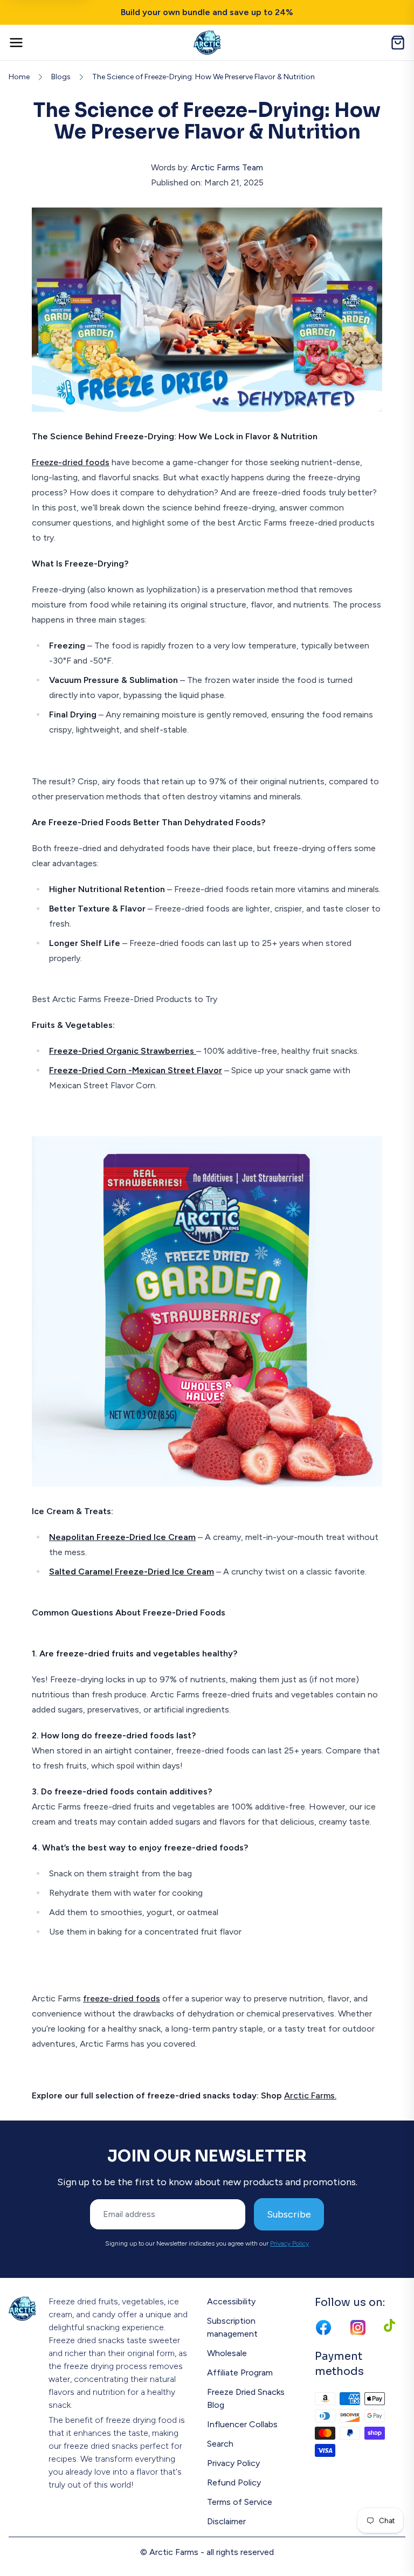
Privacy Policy (289, 2243)
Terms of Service (240, 2502)
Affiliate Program (240, 2373)
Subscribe (289, 2214)
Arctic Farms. (310, 2095)
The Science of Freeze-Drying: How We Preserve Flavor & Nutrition (203, 77)
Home (19, 77)
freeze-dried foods (122, 1998)
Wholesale (227, 2353)
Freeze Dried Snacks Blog (246, 2398)
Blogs (61, 77)
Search (220, 2444)
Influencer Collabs (242, 2424)
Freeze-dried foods (71, 462)
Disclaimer (226, 2521)
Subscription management (232, 2327)
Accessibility (231, 2301)
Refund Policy (234, 2482)
